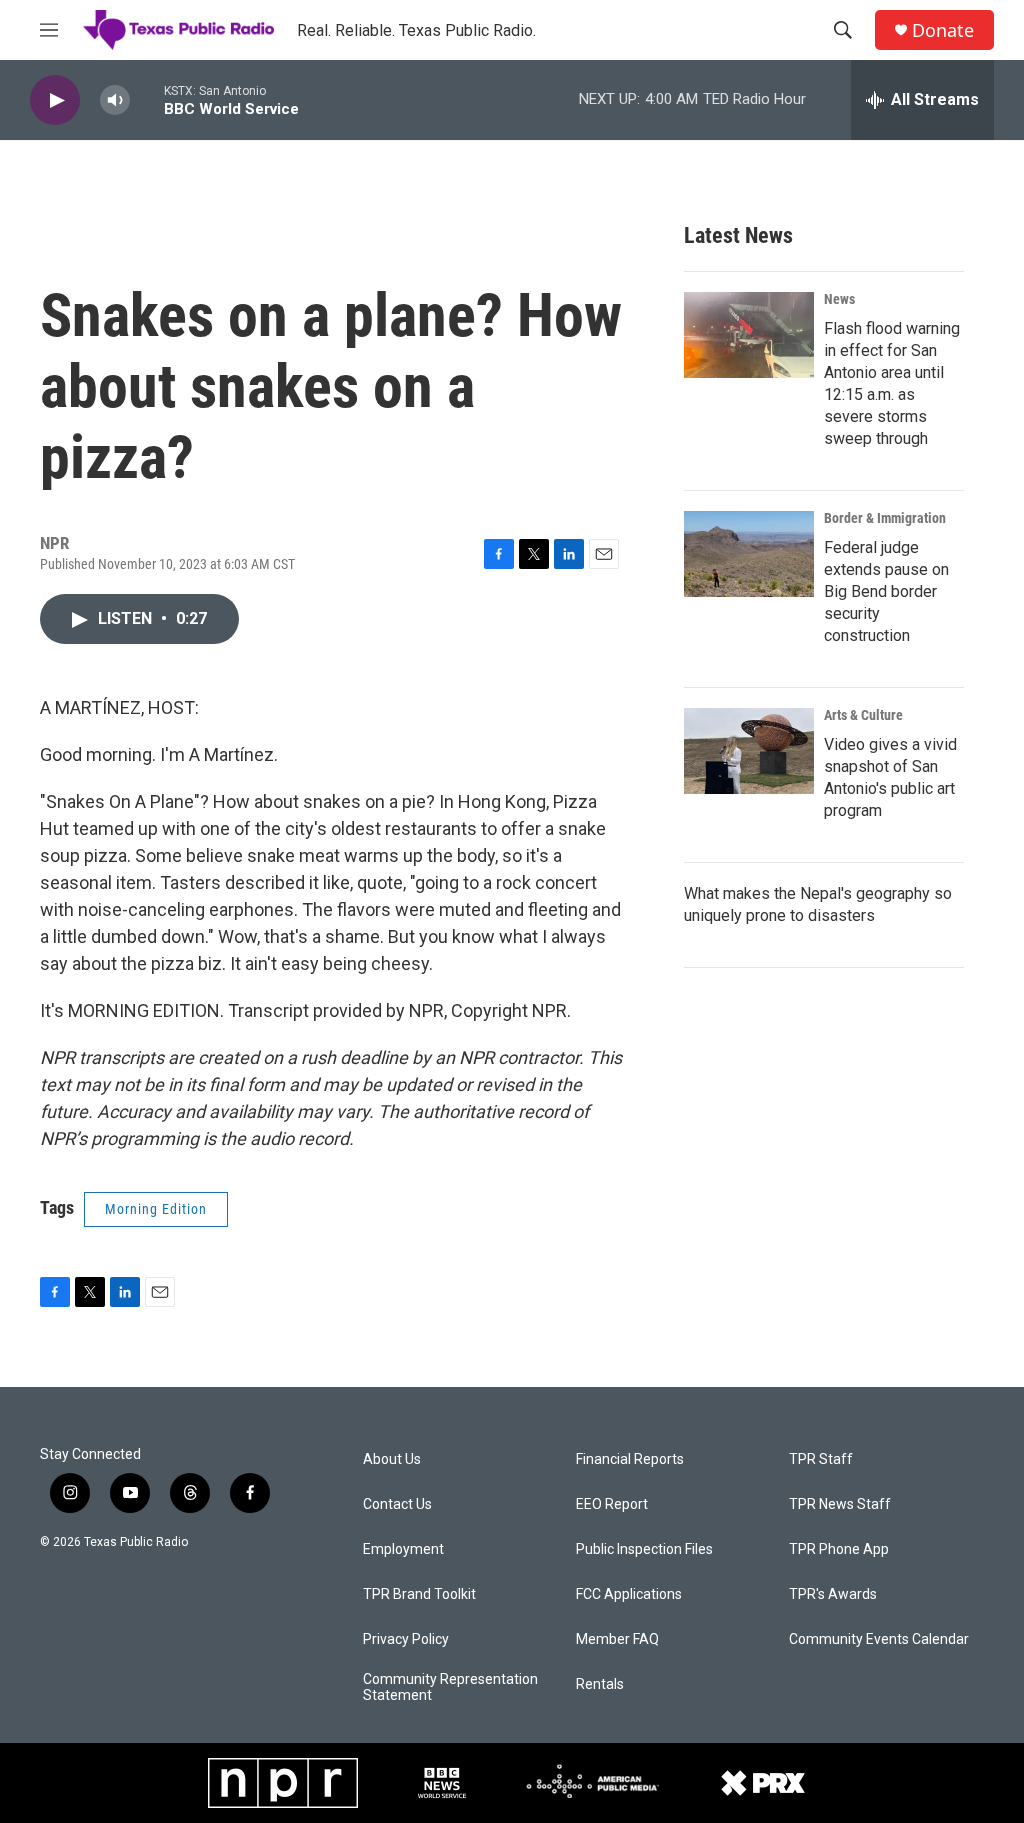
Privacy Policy (406, 1639)
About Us (392, 1459)
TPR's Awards (833, 1594)
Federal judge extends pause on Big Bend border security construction (886, 591)
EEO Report (612, 1504)
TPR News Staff (840, 1504)
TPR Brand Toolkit (419, 1594)
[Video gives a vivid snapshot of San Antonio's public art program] (749, 751)
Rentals (600, 1684)
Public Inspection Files (644, 1549)
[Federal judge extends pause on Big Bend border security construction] (749, 554)
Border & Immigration (885, 518)
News (839, 299)
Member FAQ (617, 1639)
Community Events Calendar (879, 1639)
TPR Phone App (839, 1549)
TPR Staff (821, 1459)
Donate (943, 30)
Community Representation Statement (450, 1687)
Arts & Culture (863, 715)
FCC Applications (629, 1594)
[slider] (147, 99)
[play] (55, 100)
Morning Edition (156, 1209)
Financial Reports (630, 1459)
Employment (403, 1549)
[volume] (115, 100)
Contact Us (397, 1504)
